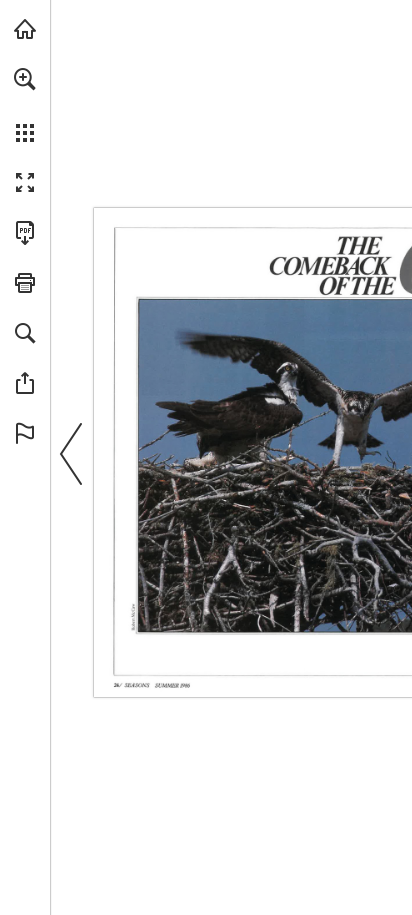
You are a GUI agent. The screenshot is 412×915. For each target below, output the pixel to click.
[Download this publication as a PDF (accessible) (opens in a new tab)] (25, 233)
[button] (25, 79)
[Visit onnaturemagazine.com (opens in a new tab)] (25, 29)
